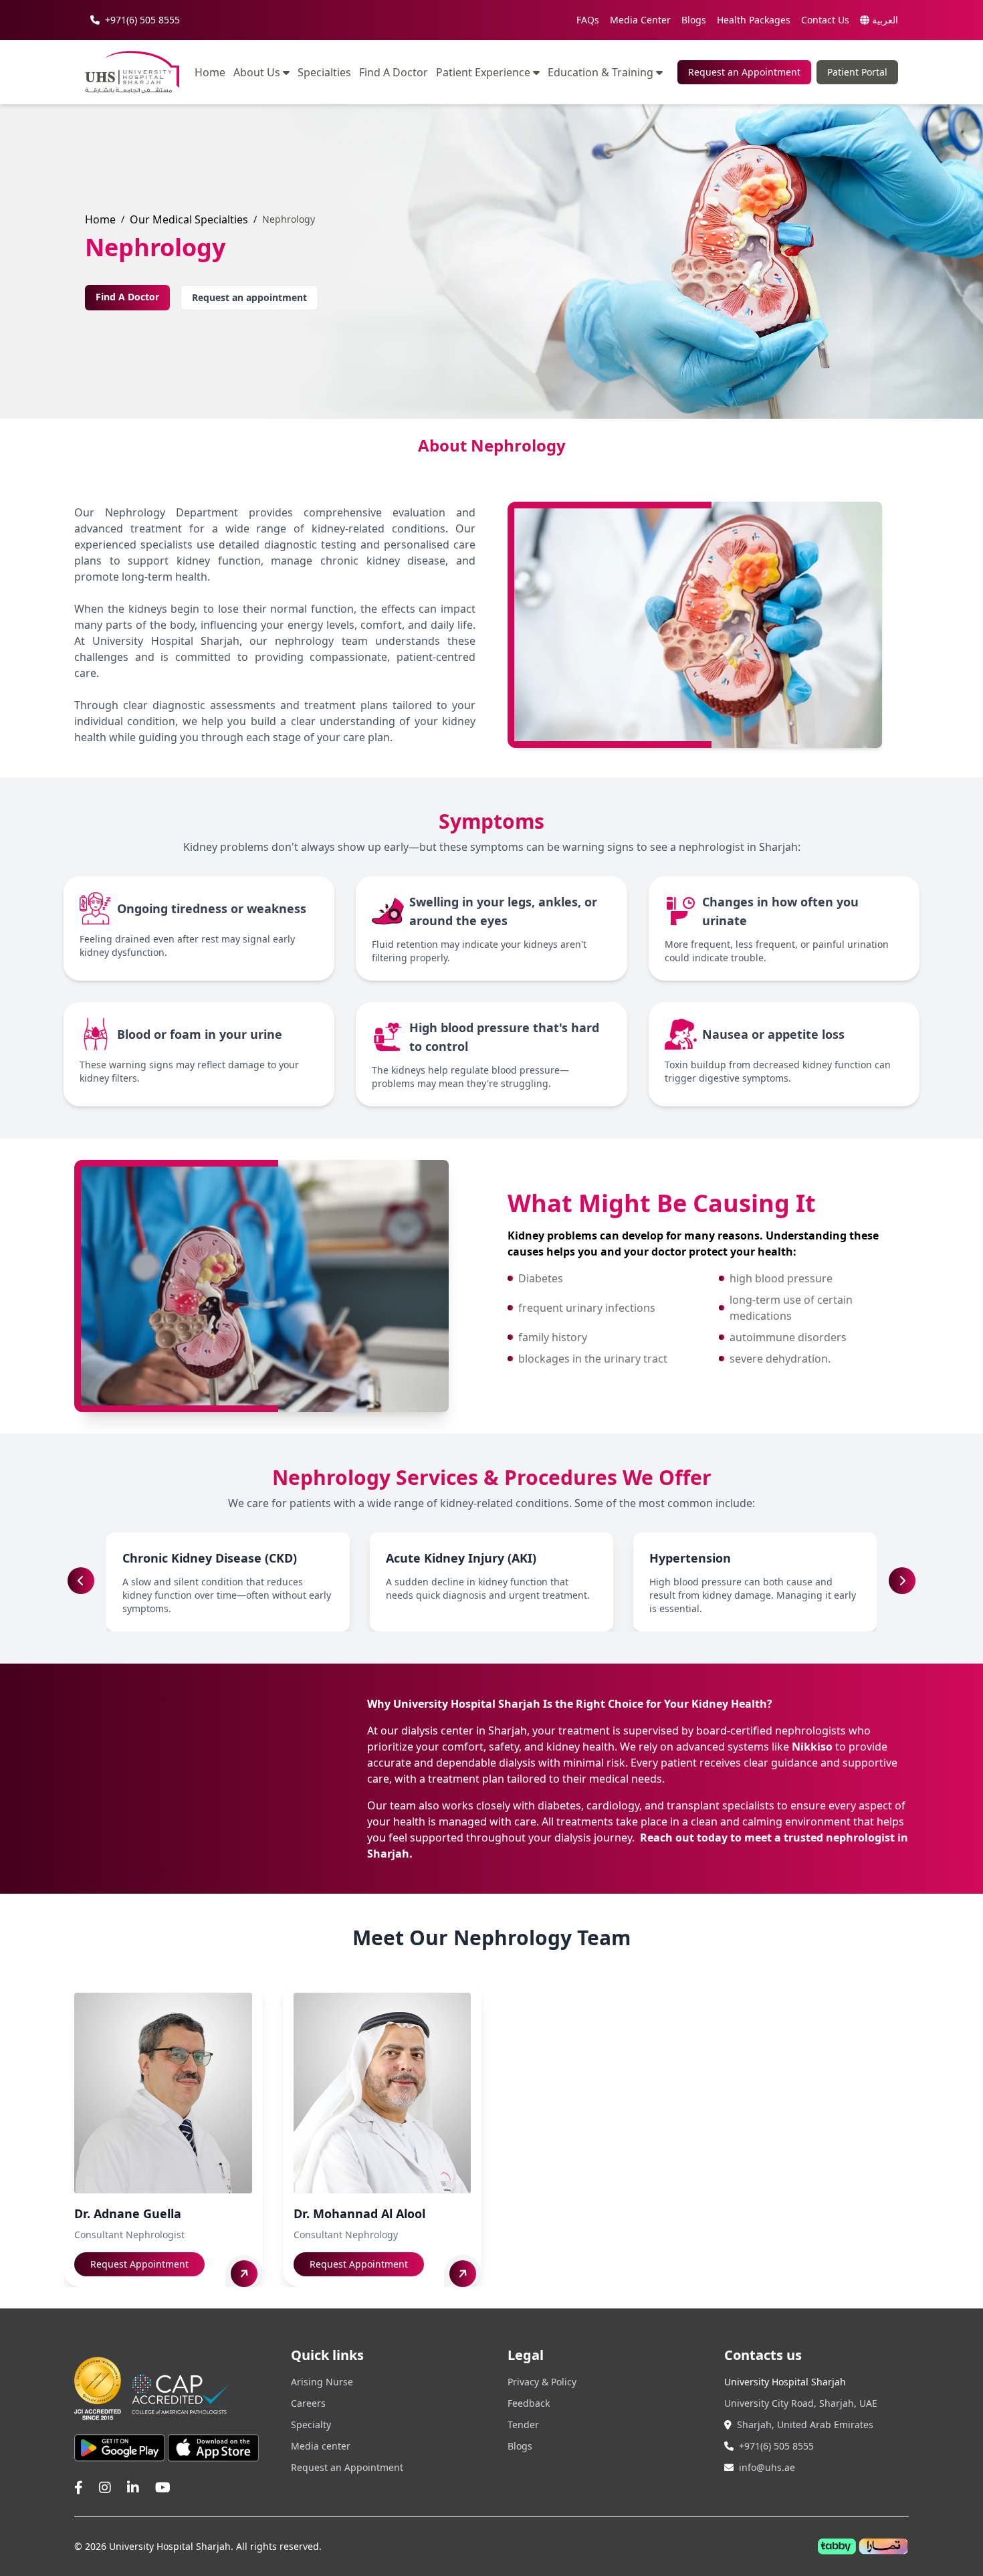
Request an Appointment (744, 72)
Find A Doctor (394, 73)
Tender (523, 2424)
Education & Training (600, 72)
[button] (902, 1581)
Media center (321, 2446)
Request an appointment (249, 297)
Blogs (694, 20)
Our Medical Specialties (189, 219)
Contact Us (825, 20)
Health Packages (754, 20)
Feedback (529, 2403)
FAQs (588, 20)
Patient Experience (483, 72)
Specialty (311, 2424)
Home (210, 73)
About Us (257, 72)
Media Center (640, 20)
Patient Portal (857, 72)
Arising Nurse (322, 2382)
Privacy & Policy (542, 2382)
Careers (308, 2403)
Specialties (324, 73)
